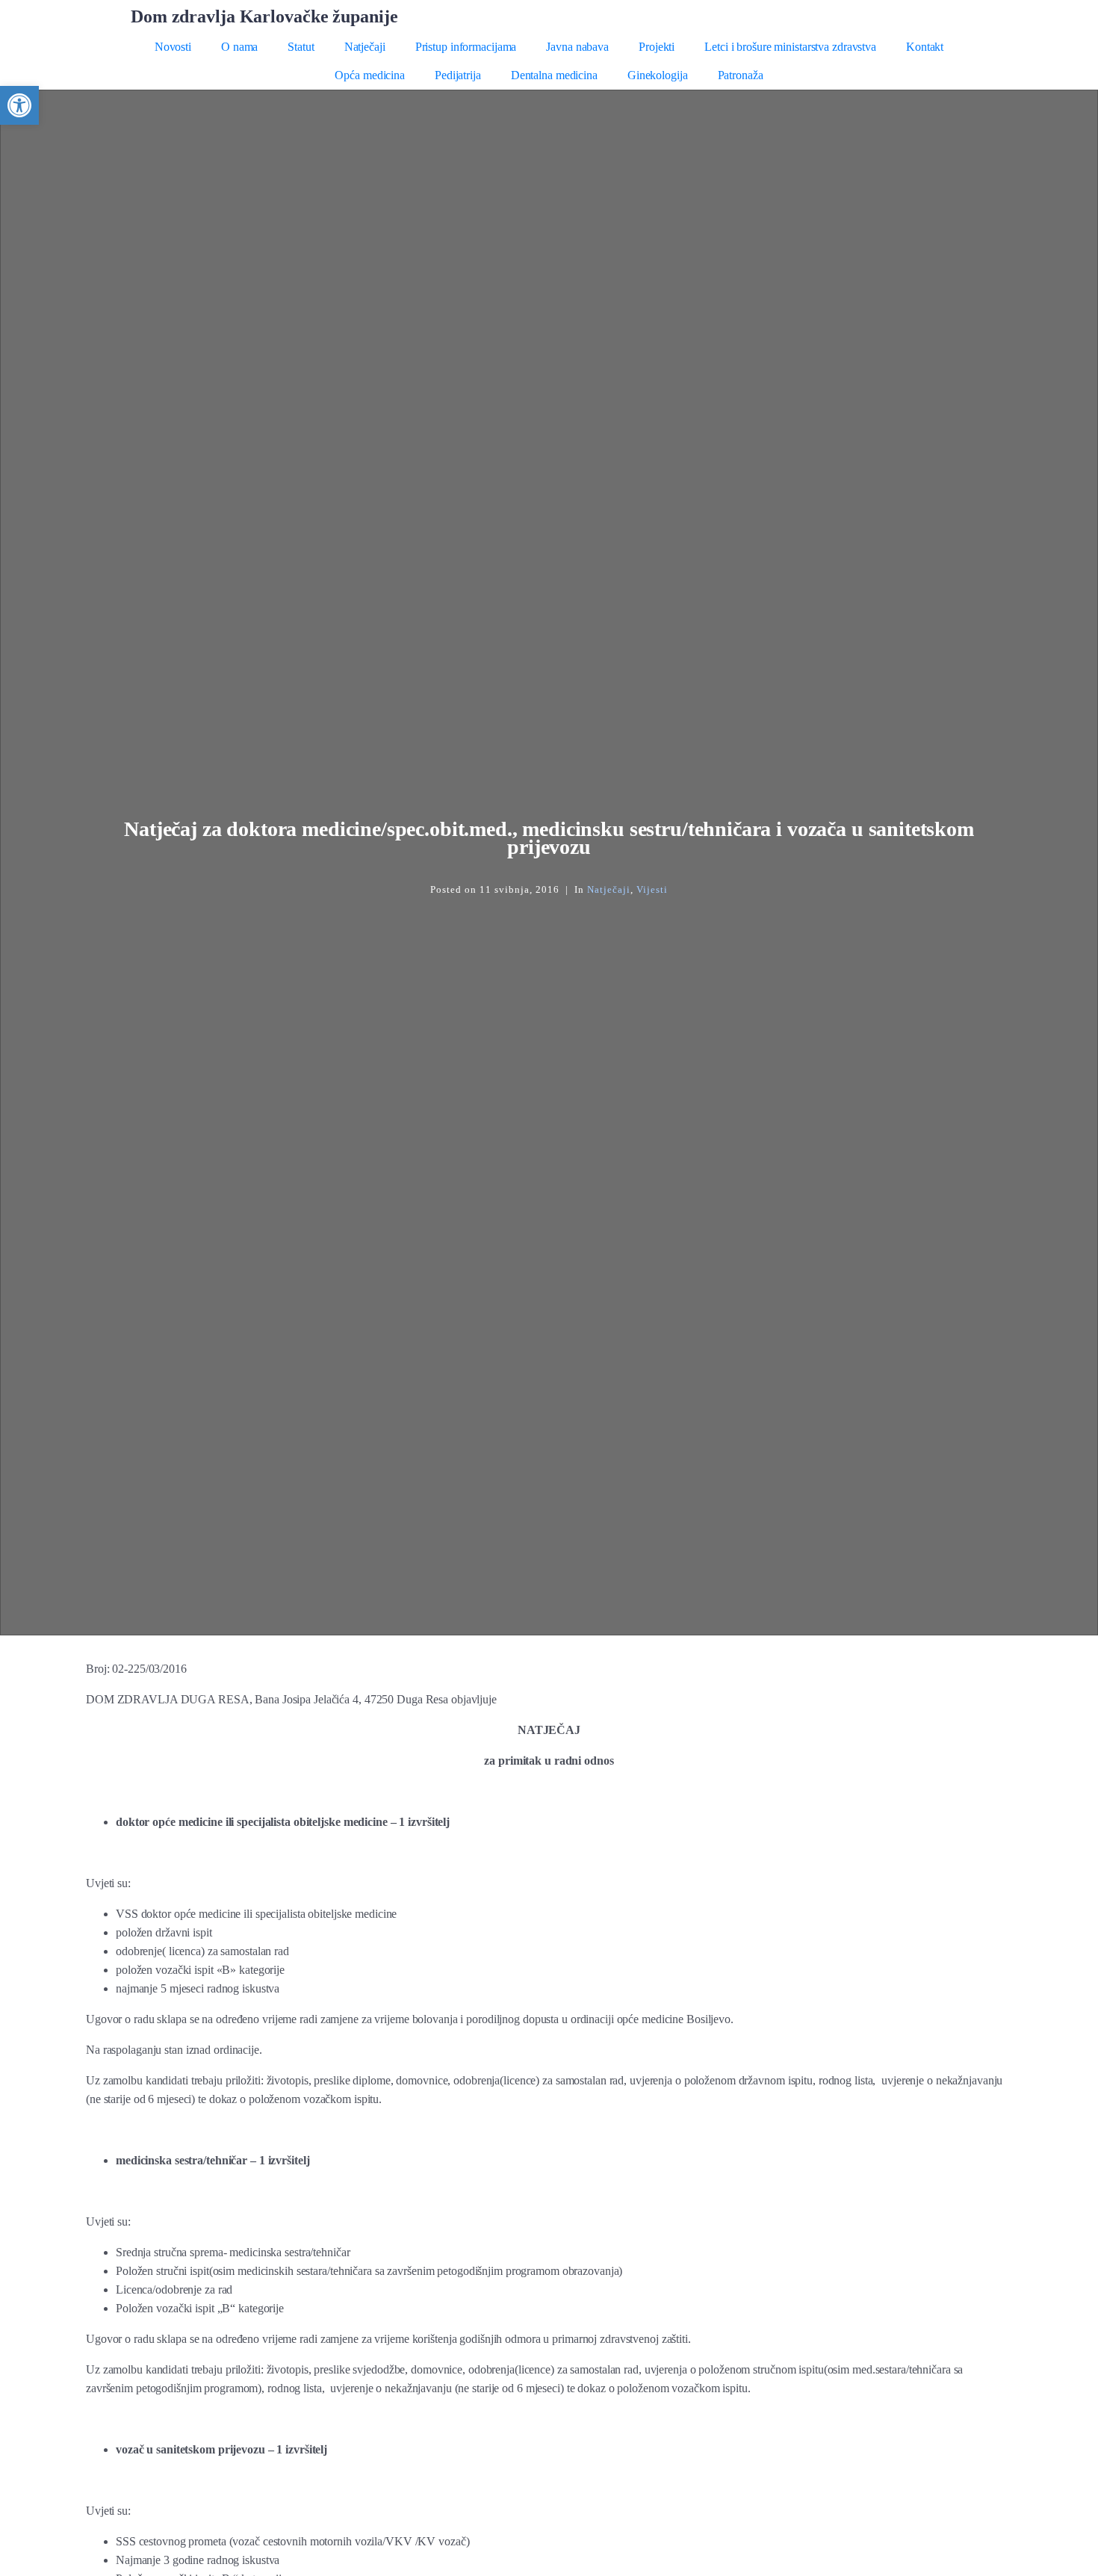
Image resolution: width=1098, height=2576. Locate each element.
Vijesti (652, 889)
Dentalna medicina (554, 75)
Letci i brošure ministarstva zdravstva (790, 47)
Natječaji (365, 47)
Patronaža (741, 75)
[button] (19, 105)
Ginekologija (658, 75)
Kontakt (925, 47)
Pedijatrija (458, 75)
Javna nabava (577, 47)
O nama (239, 47)
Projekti (657, 47)
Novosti (173, 47)
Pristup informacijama (466, 47)
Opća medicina (370, 75)
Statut (301, 47)
